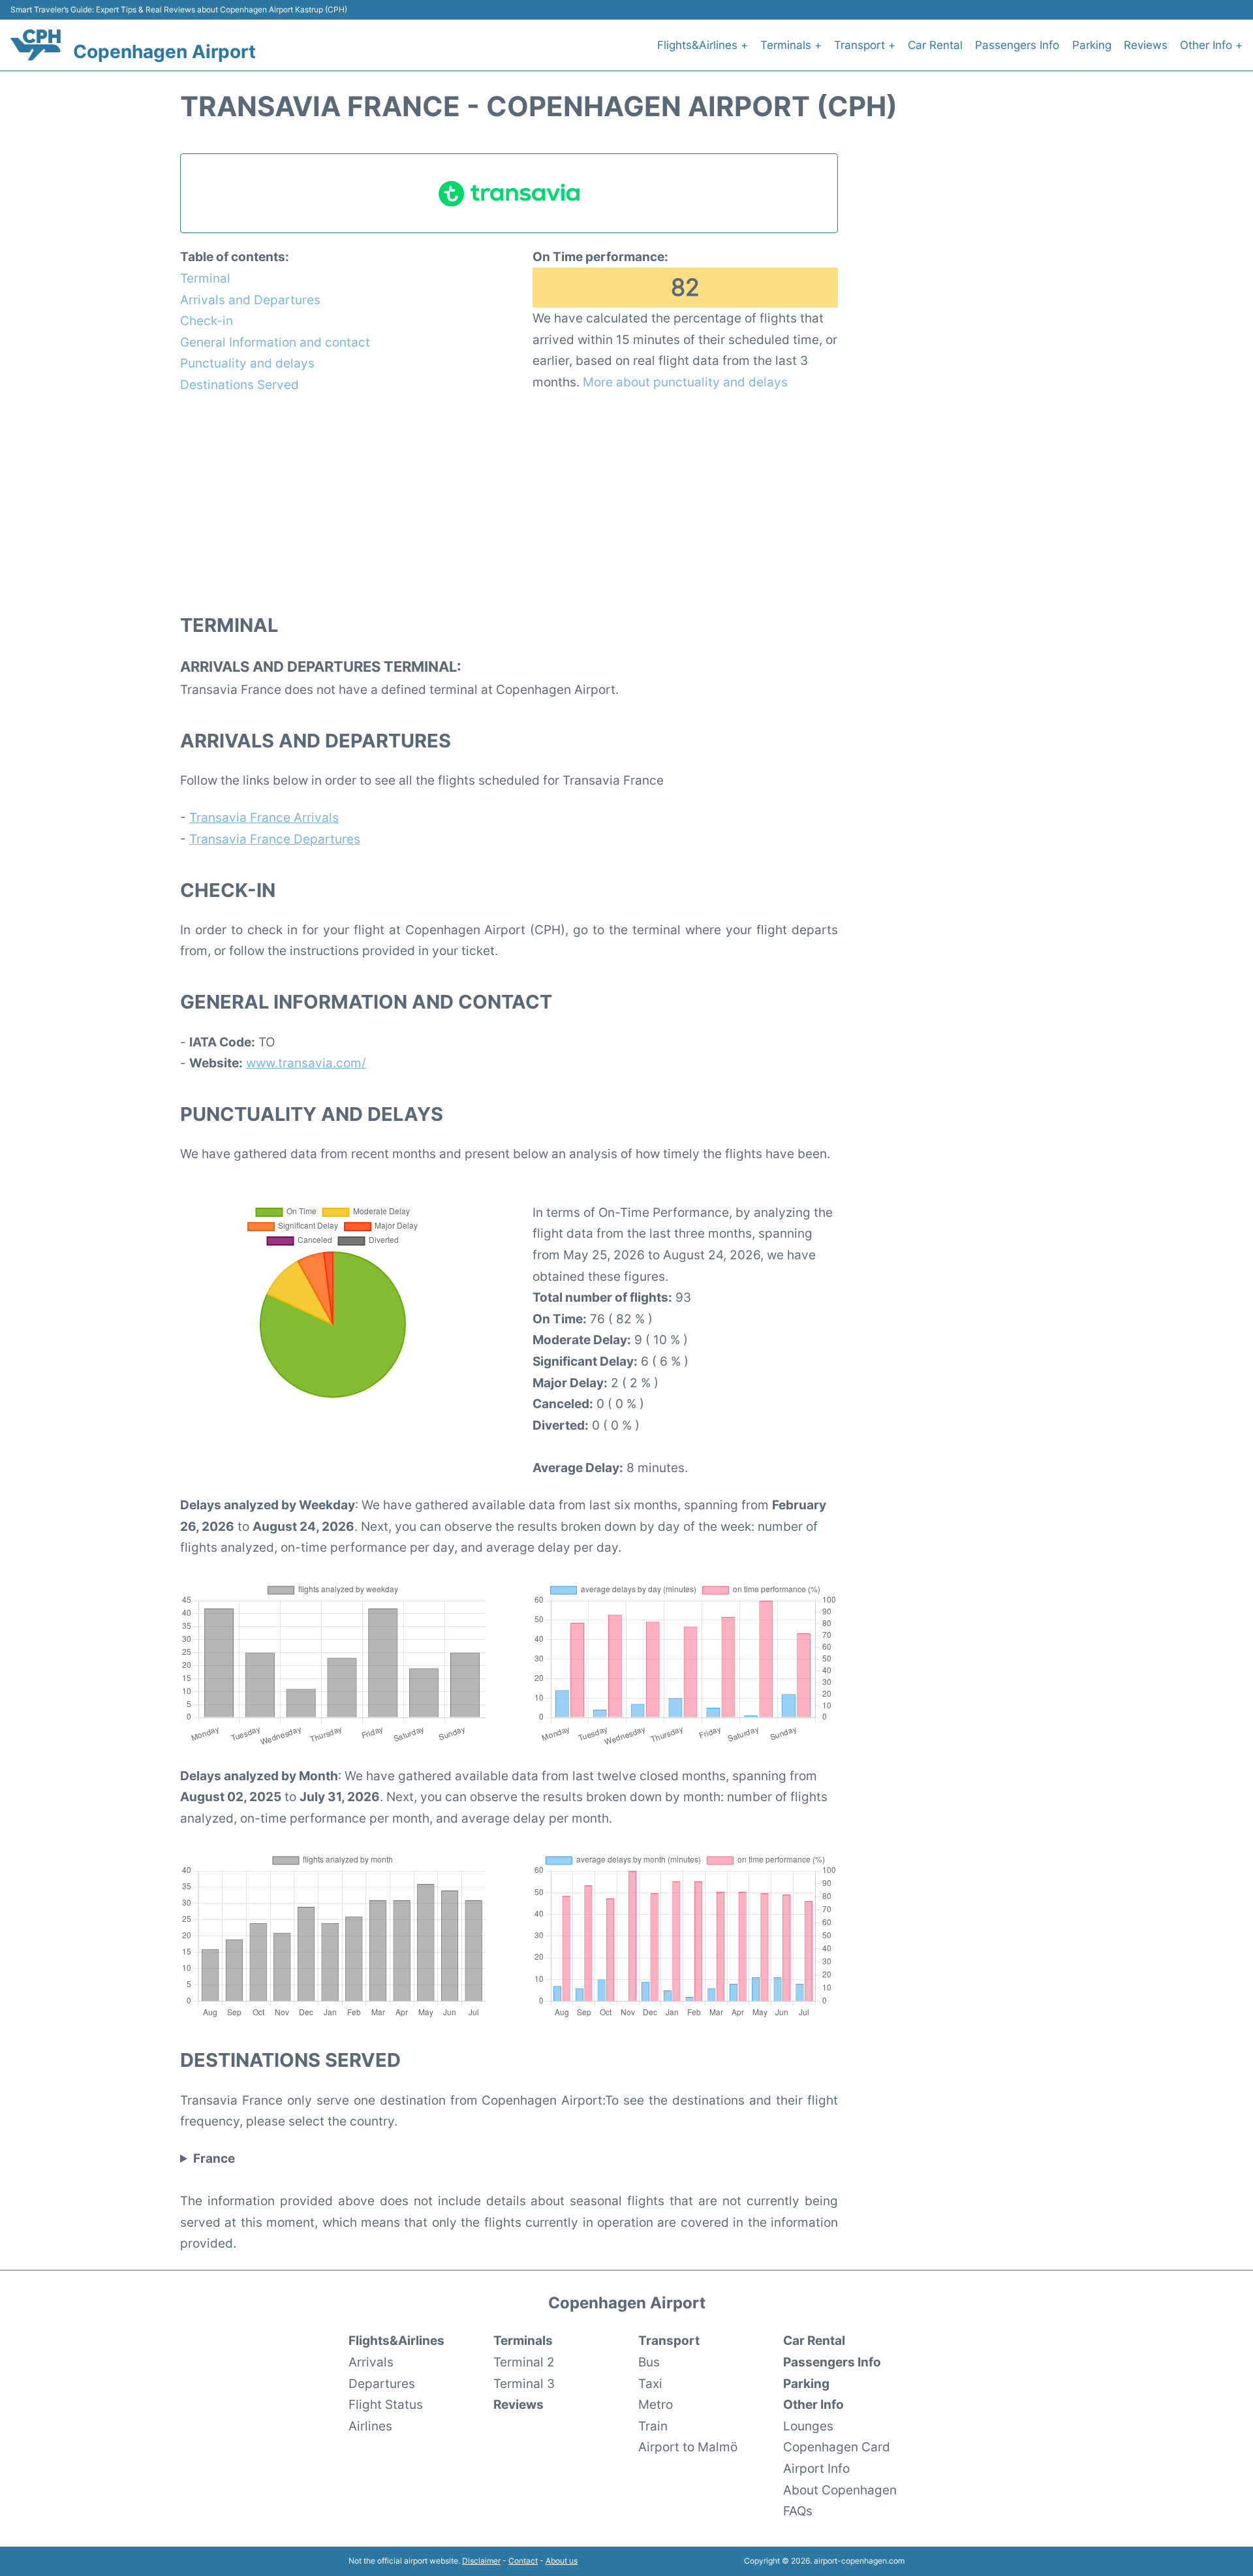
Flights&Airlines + (703, 45)
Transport (669, 2340)
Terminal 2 (524, 2362)
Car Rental (935, 45)
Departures (382, 2383)
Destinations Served (240, 385)
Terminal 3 (524, 2383)
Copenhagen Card (837, 2447)
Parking (1092, 45)
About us (562, 2561)
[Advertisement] (509, 503)
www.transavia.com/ (306, 1063)
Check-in (207, 321)
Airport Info (816, 2468)
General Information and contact (275, 342)
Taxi (650, 2383)
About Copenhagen (840, 2490)
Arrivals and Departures (250, 300)
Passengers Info (1017, 45)
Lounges (808, 2426)
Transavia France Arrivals (264, 817)
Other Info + (1211, 45)
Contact (523, 2561)
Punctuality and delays (247, 363)
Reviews (1146, 45)
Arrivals (371, 2362)
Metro (656, 2404)
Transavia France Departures (275, 839)
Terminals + (791, 45)
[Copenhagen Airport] (36, 45)
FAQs (798, 2511)
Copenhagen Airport (164, 52)
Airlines (370, 2426)
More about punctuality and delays (685, 382)
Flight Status (386, 2404)
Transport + (865, 45)
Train (653, 2426)
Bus (649, 2362)
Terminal (205, 278)
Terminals (523, 2340)
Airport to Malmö (688, 2447)
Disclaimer (481, 2561)
